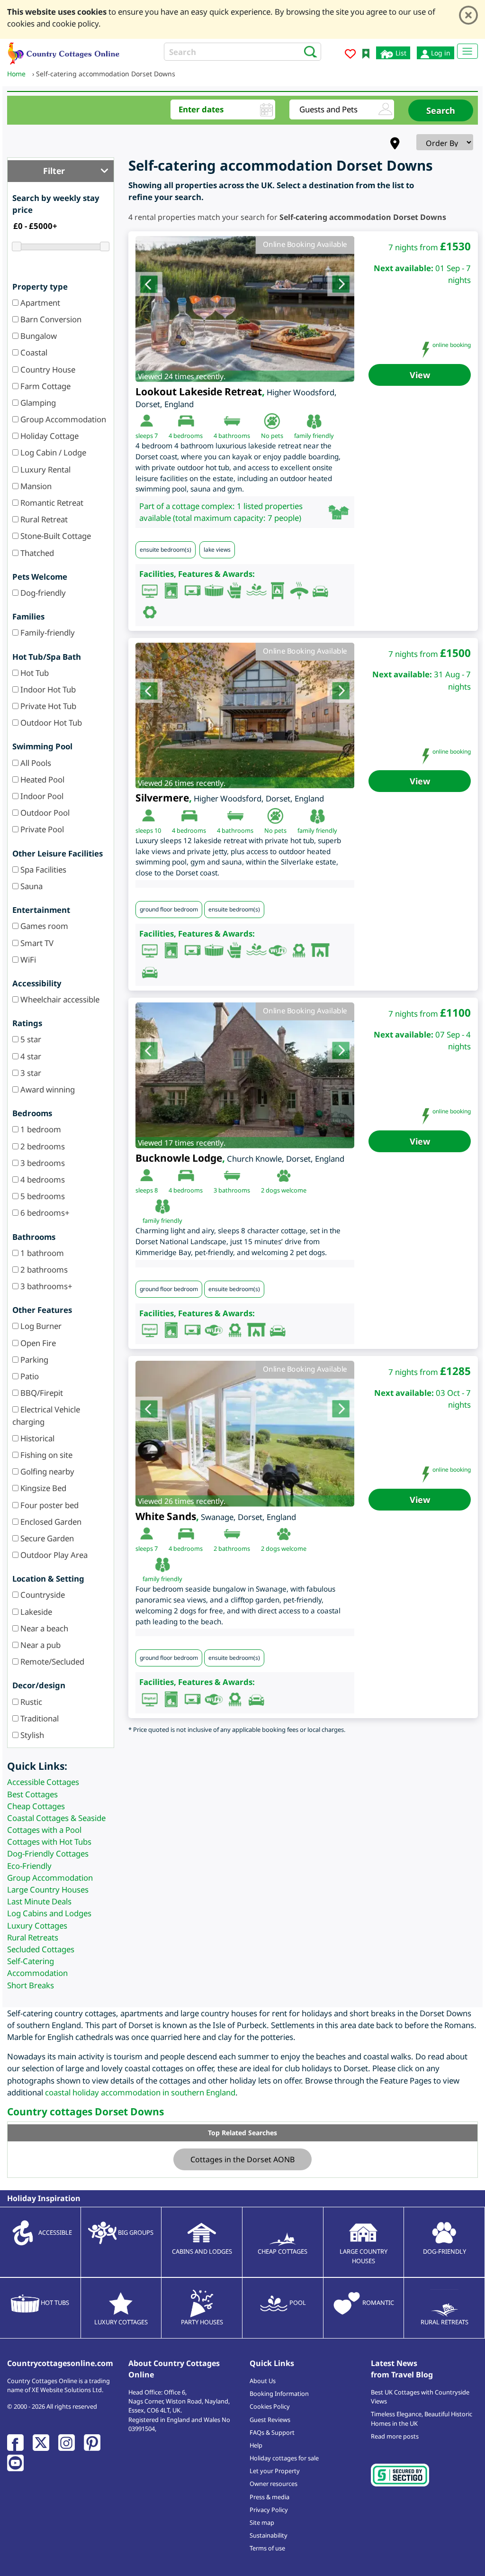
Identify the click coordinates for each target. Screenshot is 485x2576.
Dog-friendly (42, 593)
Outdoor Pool (44, 813)
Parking (33, 1360)
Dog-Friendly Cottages (48, 1853)
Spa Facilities (42, 869)
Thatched (36, 553)
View (420, 375)
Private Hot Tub (47, 706)
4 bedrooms (42, 1179)
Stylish (31, 1735)
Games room (43, 926)
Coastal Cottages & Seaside (56, 1818)
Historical (36, 1438)
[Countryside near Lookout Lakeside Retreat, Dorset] (245, 309)
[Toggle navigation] (467, 51)
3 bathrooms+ (45, 1286)
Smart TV (36, 943)
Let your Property (275, 2471)
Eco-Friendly (29, 1866)
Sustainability (269, 2535)
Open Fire (37, 1343)
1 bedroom (40, 1129)
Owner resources (274, 2484)
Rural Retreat (43, 519)
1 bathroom (41, 1253)
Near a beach (43, 1628)
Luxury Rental (45, 469)
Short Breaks (31, 1985)
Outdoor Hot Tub (50, 723)
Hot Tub (34, 673)
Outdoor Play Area (53, 1555)
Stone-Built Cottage (55, 536)
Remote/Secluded (51, 1661)
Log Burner (40, 1326)
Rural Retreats (33, 1937)
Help (256, 2445)
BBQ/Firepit (41, 1393)
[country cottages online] (64, 52)
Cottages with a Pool (44, 1830)
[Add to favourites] (350, 55)
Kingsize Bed (42, 1488)
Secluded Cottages (41, 1949)
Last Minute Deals (39, 1901)
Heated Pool (41, 779)
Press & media (269, 2497)
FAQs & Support (272, 2432)
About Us (263, 2381)
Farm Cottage (45, 386)
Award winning (47, 1089)
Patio (29, 1376)
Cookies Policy (270, 2406)
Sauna (31, 886)
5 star (30, 1039)
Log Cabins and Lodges (49, 1913)
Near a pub (40, 1645)
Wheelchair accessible (59, 999)
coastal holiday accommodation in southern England (140, 2092)
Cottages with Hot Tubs (49, 1842)
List (400, 53)
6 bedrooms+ (44, 1213)
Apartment (39, 303)
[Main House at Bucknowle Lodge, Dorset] (245, 1075)
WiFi (27, 960)
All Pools (35, 763)
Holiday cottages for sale (284, 2458)
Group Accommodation (62, 419)
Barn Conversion (50, 319)
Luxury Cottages (37, 1925)
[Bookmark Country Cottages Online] (366, 53)
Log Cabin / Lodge (52, 452)
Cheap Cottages (36, 1806)
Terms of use (267, 2548)
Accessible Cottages (43, 1782)
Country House (47, 369)
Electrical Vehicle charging (46, 1415)
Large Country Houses (48, 1889)
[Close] (468, 15)
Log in (440, 53)
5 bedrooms (42, 1196)
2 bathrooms (43, 1270)
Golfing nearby (46, 1471)
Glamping (37, 403)
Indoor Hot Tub (47, 689)
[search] (308, 51)
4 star (30, 1056)
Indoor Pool (41, 796)
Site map (262, 2522)
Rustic (30, 1702)
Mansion (35, 486)
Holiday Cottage (49, 436)
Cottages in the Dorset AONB (242, 2159)
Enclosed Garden (50, 1522)
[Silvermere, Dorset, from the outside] (245, 716)
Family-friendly (47, 633)
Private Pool (41, 829)
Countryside (42, 1595)
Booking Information (279, 2394)
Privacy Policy (269, 2510)
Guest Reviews (270, 2420)
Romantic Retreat (51, 503)
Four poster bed (49, 1505)
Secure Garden (46, 1538)
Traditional (39, 1718)
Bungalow (38, 336)
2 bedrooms (42, 1146)
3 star (30, 1073)
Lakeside (35, 1612)
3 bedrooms (42, 1163)
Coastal (33, 352)
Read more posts (395, 2436)
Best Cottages (32, 1794)
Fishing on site (45, 1455)
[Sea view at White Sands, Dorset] (245, 1434)
